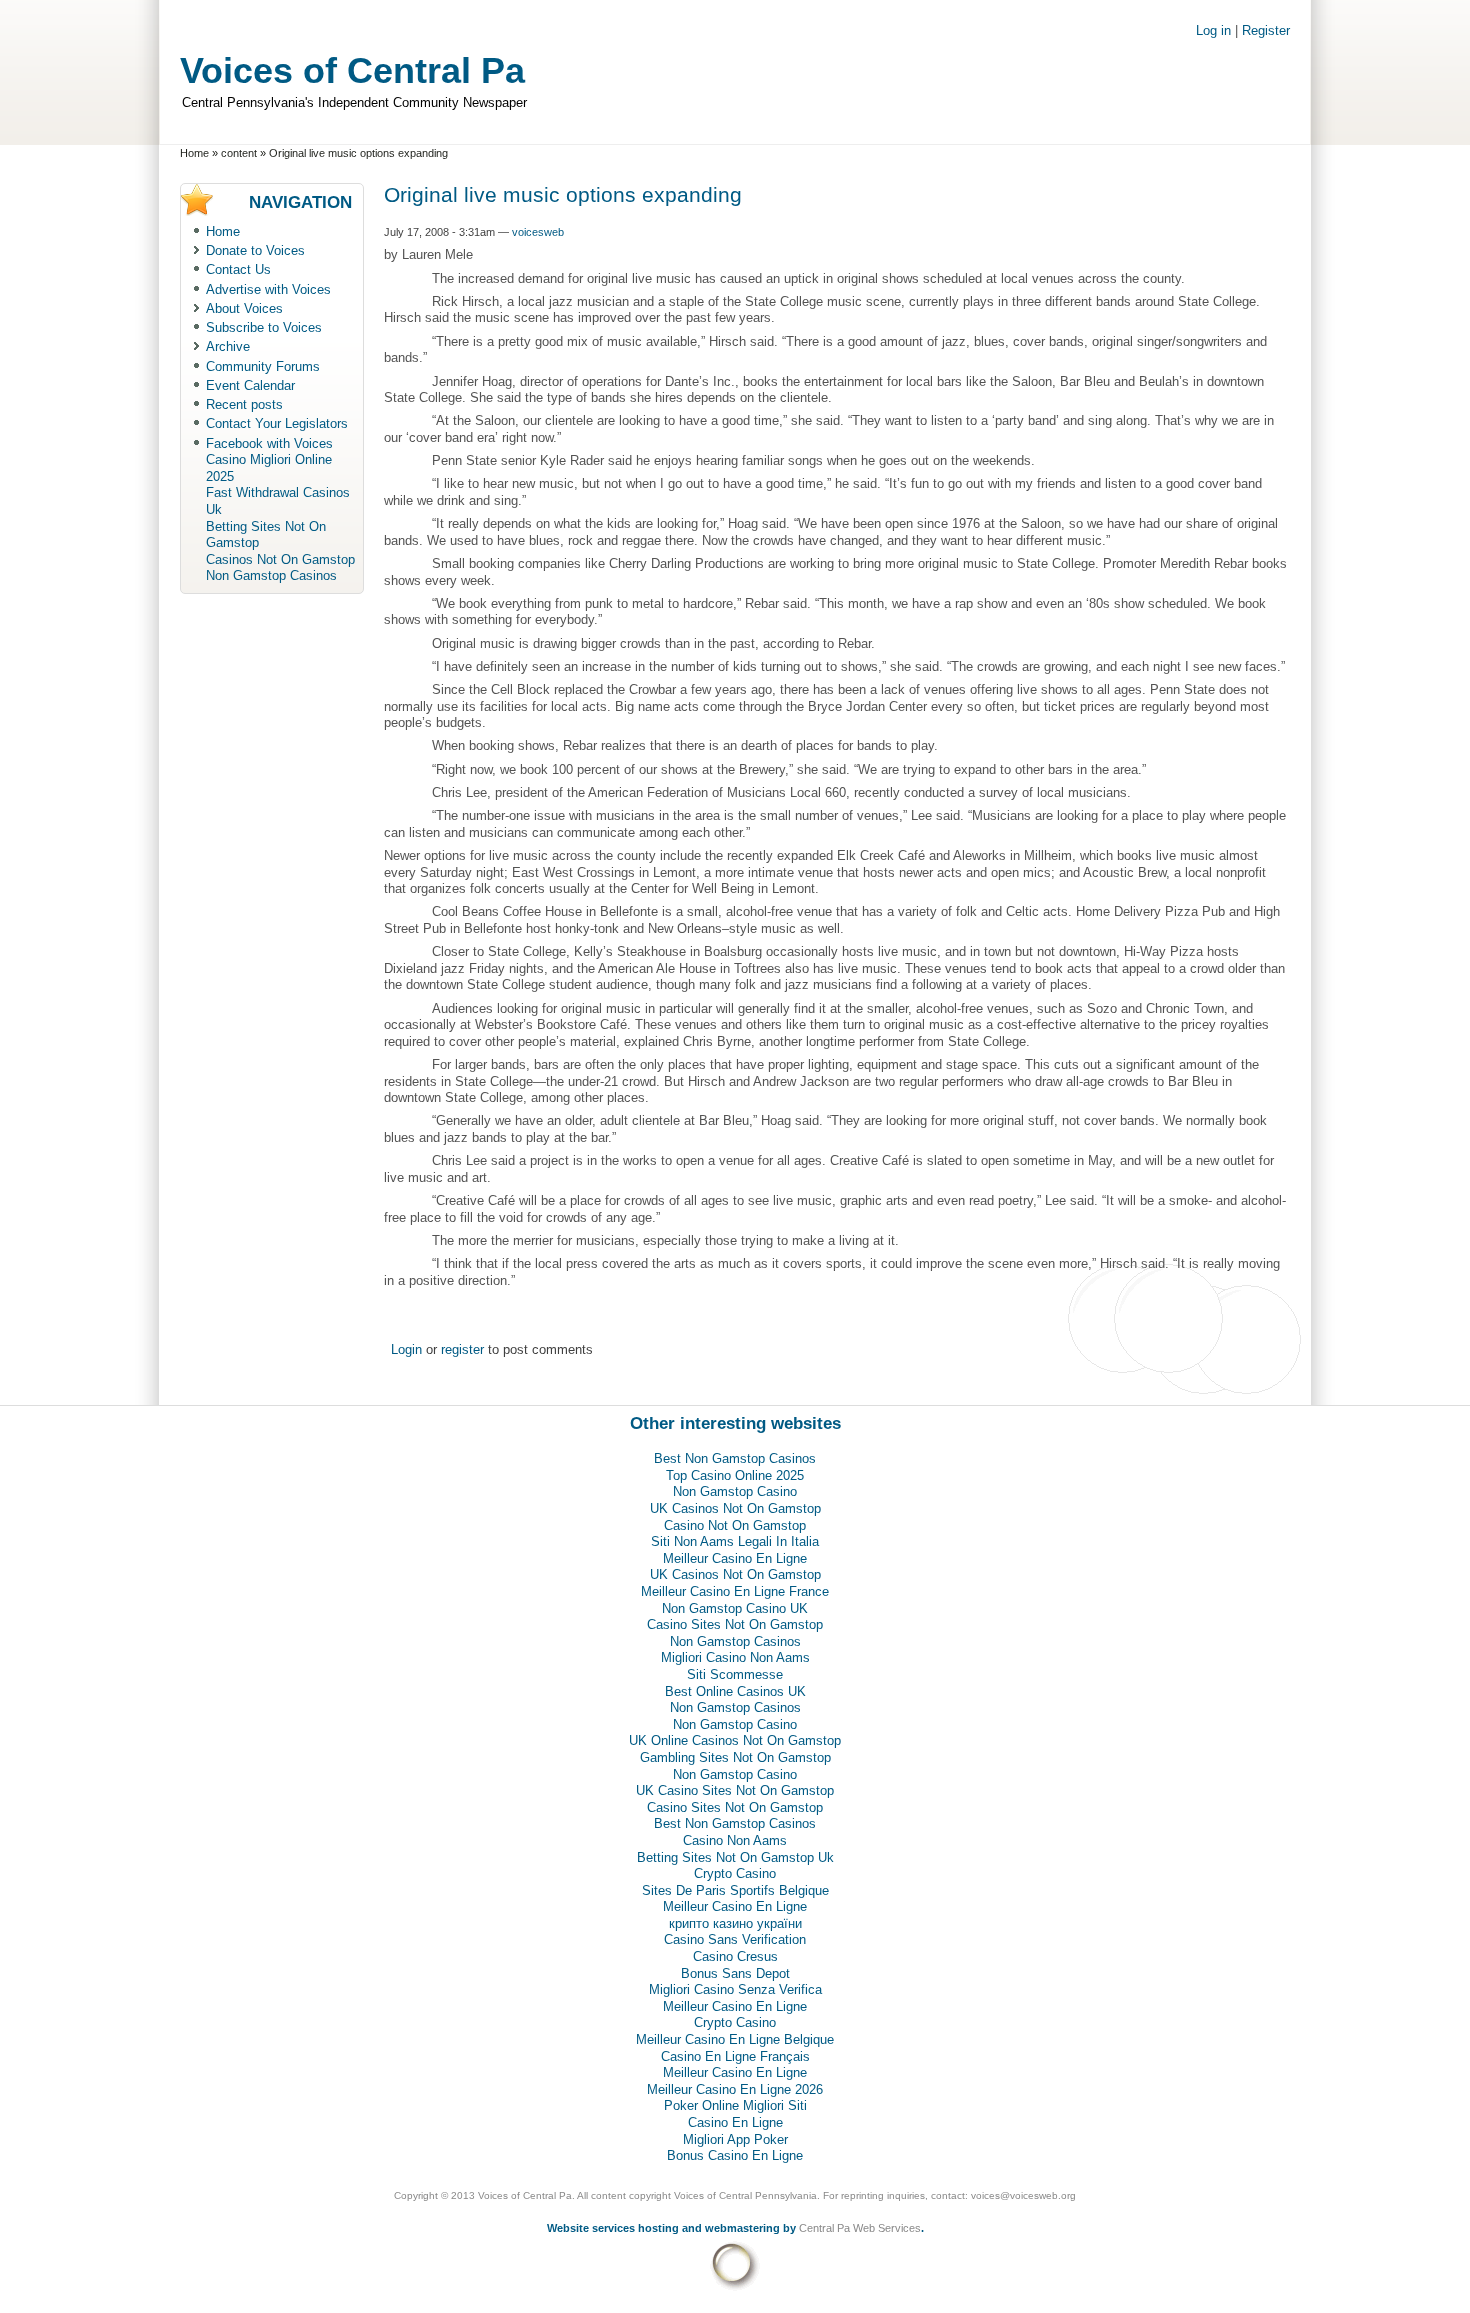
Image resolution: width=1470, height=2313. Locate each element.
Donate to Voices (255, 250)
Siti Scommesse (735, 1674)
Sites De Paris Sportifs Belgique (735, 1890)
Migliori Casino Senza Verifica (735, 1989)
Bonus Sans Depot (735, 1973)
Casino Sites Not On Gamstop (735, 1624)
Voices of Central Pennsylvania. (747, 2195)
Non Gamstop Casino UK (735, 1608)
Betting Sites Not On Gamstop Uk (735, 1857)
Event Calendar (250, 385)
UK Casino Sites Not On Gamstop (735, 1790)
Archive (228, 346)
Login (406, 1349)
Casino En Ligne (735, 2122)
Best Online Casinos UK (735, 1691)
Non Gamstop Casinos (271, 575)
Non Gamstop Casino (735, 1491)
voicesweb (538, 232)
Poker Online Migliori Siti (735, 2105)
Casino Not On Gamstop (735, 1525)
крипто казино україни (735, 1923)
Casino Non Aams (735, 1840)
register (462, 1349)
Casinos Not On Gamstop (280, 559)
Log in (1213, 30)
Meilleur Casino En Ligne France (735, 1591)
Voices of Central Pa (352, 70)
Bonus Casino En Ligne (735, 2155)
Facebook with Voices (269, 443)
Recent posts (244, 404)
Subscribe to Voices (264, 327)
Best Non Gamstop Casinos (735, 1458)
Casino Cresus (735, 1956)
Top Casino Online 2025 (735, 1475)
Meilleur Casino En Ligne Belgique (735, 2039)
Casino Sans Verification (735, 1939)
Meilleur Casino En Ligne (735, 1558)
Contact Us (238, 269)
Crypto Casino (735, 1873)
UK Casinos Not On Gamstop (735, 1508)
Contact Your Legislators (277, 423)
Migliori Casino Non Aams (735, 1657)
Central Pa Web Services (860, 2228)
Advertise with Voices (268, 289)
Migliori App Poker (735, 2139)
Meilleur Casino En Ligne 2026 (735, 2089)
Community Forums (263, 366)
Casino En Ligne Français (735, 2056)
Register (1266, 30)
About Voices (244, 308)
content (239, 153)
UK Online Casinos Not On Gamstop (735, 1740)
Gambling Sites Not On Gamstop (735, 1757)
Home (194, 153)
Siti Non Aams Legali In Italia (735, 1541)
